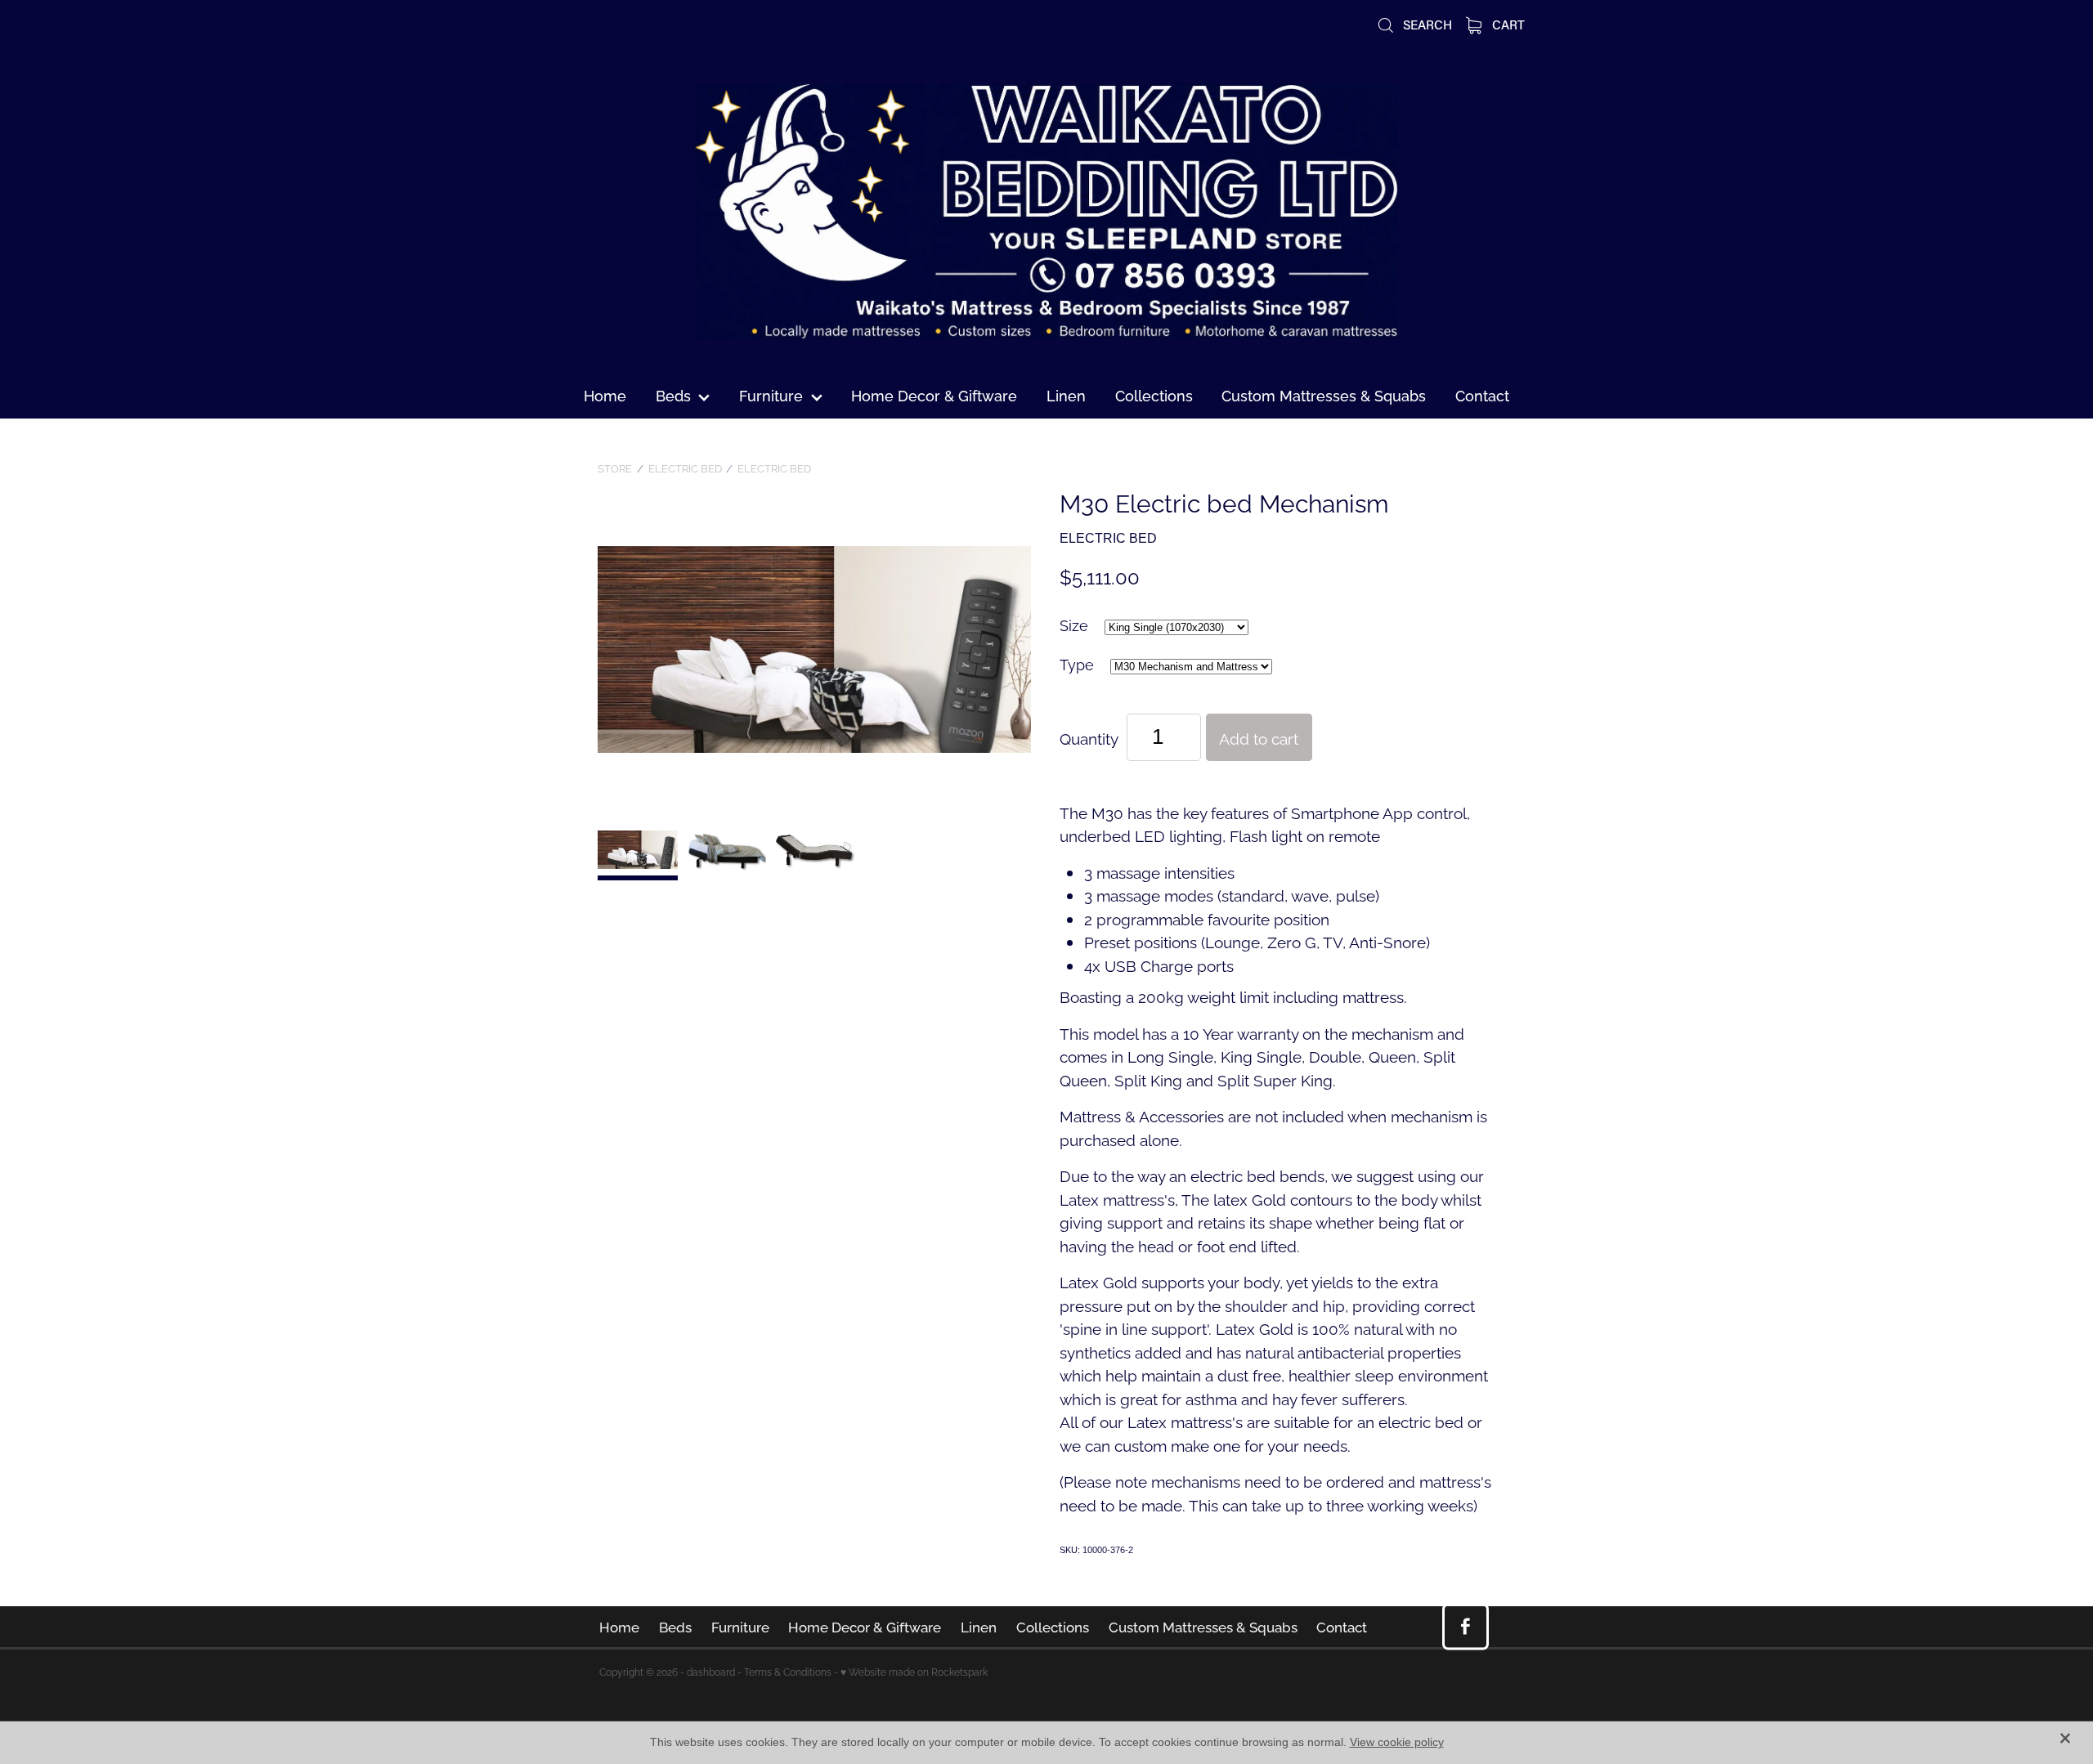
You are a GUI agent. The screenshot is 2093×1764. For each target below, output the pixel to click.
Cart (1507, 25)
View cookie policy (1397, 1742)
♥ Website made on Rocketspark (914, 1671)
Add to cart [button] (1259, 737)
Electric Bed (685, 468)
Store (615, 468)
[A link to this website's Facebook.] (1466, 1626)
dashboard (711, 1671)
